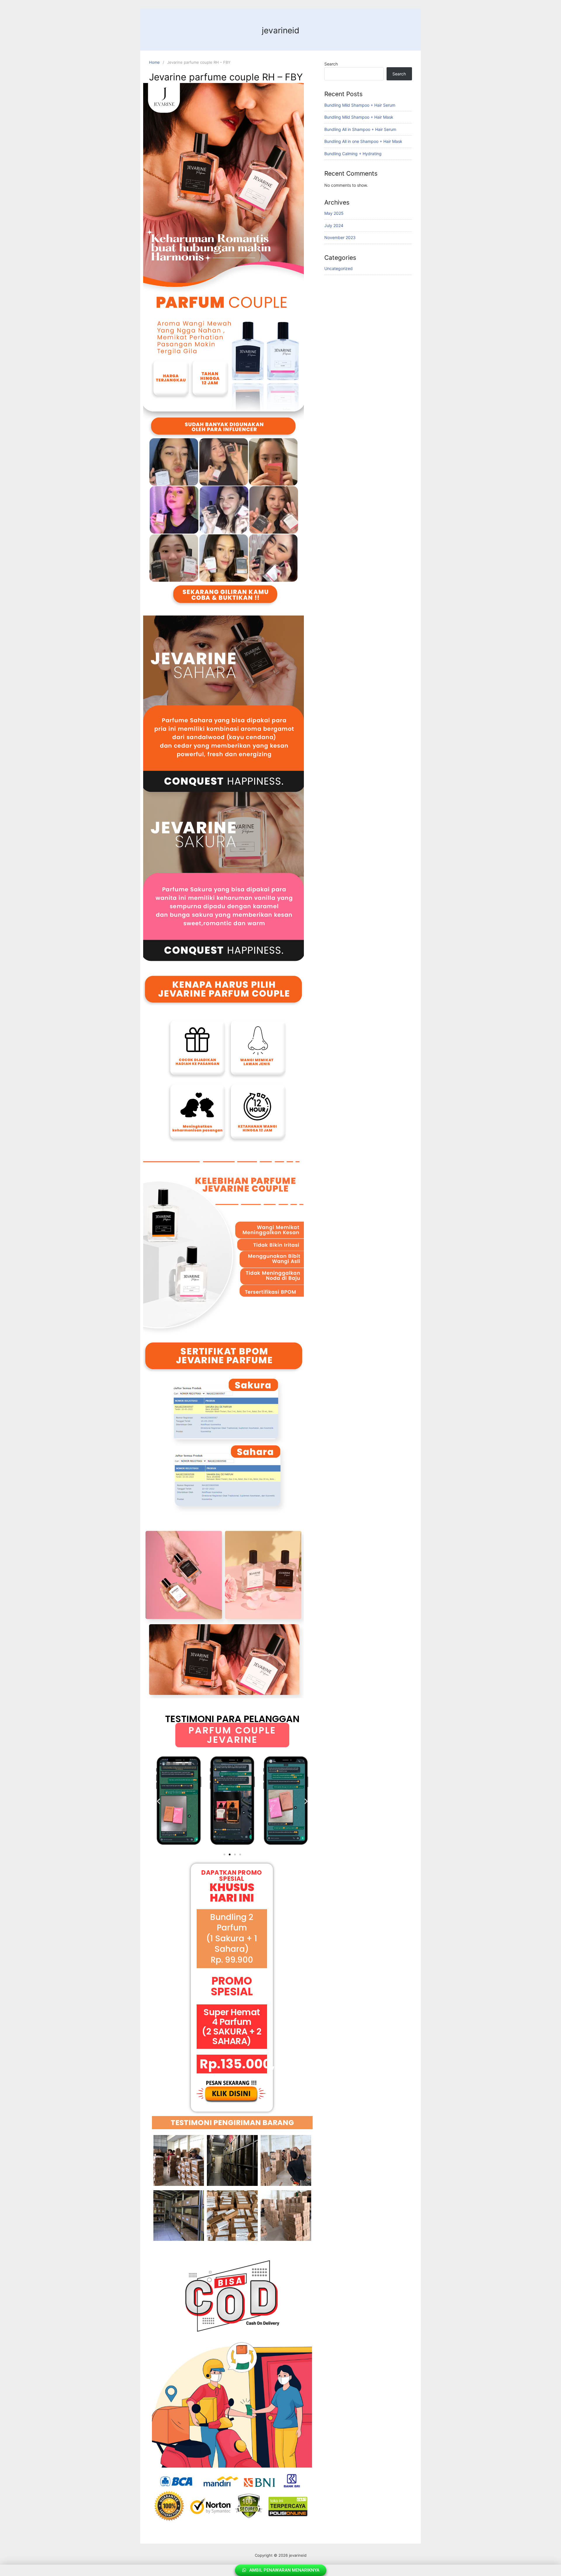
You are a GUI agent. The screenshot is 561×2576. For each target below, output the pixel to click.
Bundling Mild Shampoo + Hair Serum (360, 105)
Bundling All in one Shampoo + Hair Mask (363, 141)
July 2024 (334, 225)
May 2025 (334, 213)
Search (331, 64)
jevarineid (280, 30)
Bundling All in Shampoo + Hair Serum (360, 129)
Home (154, 62)
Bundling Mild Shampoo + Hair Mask (359, 117)
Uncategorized (338, 268)
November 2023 (340, 237)
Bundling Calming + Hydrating (353, 154)
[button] (159, 1802)
